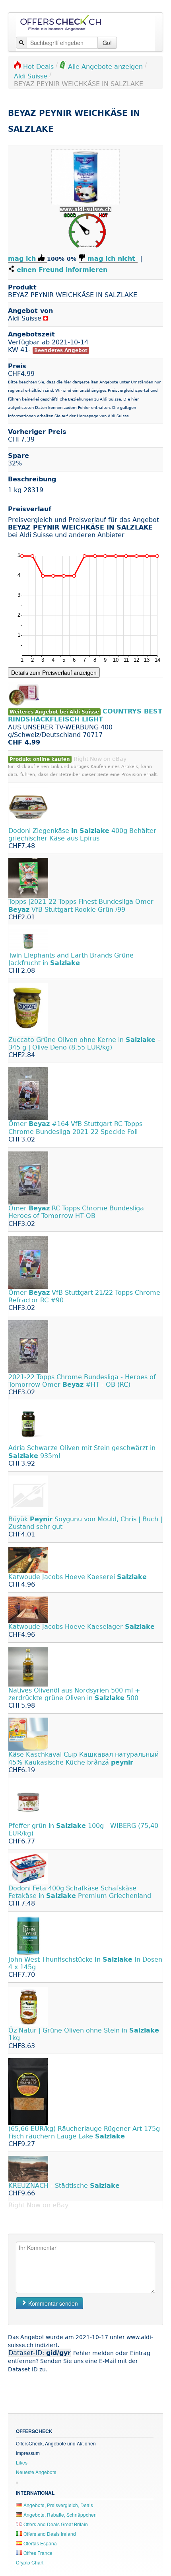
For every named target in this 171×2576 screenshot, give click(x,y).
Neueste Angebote (36, 2472)
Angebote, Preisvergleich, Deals (58, 2505)
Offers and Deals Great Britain (55, 2524)
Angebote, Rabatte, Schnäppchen (59, 2514)
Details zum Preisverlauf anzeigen (54, 672)
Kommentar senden (52, 2303)
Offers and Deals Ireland (49, 2534)
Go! (107, 43)
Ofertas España (40, 2543)
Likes (22, 2462)
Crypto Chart (30, 2562)
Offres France (37, 2553)
